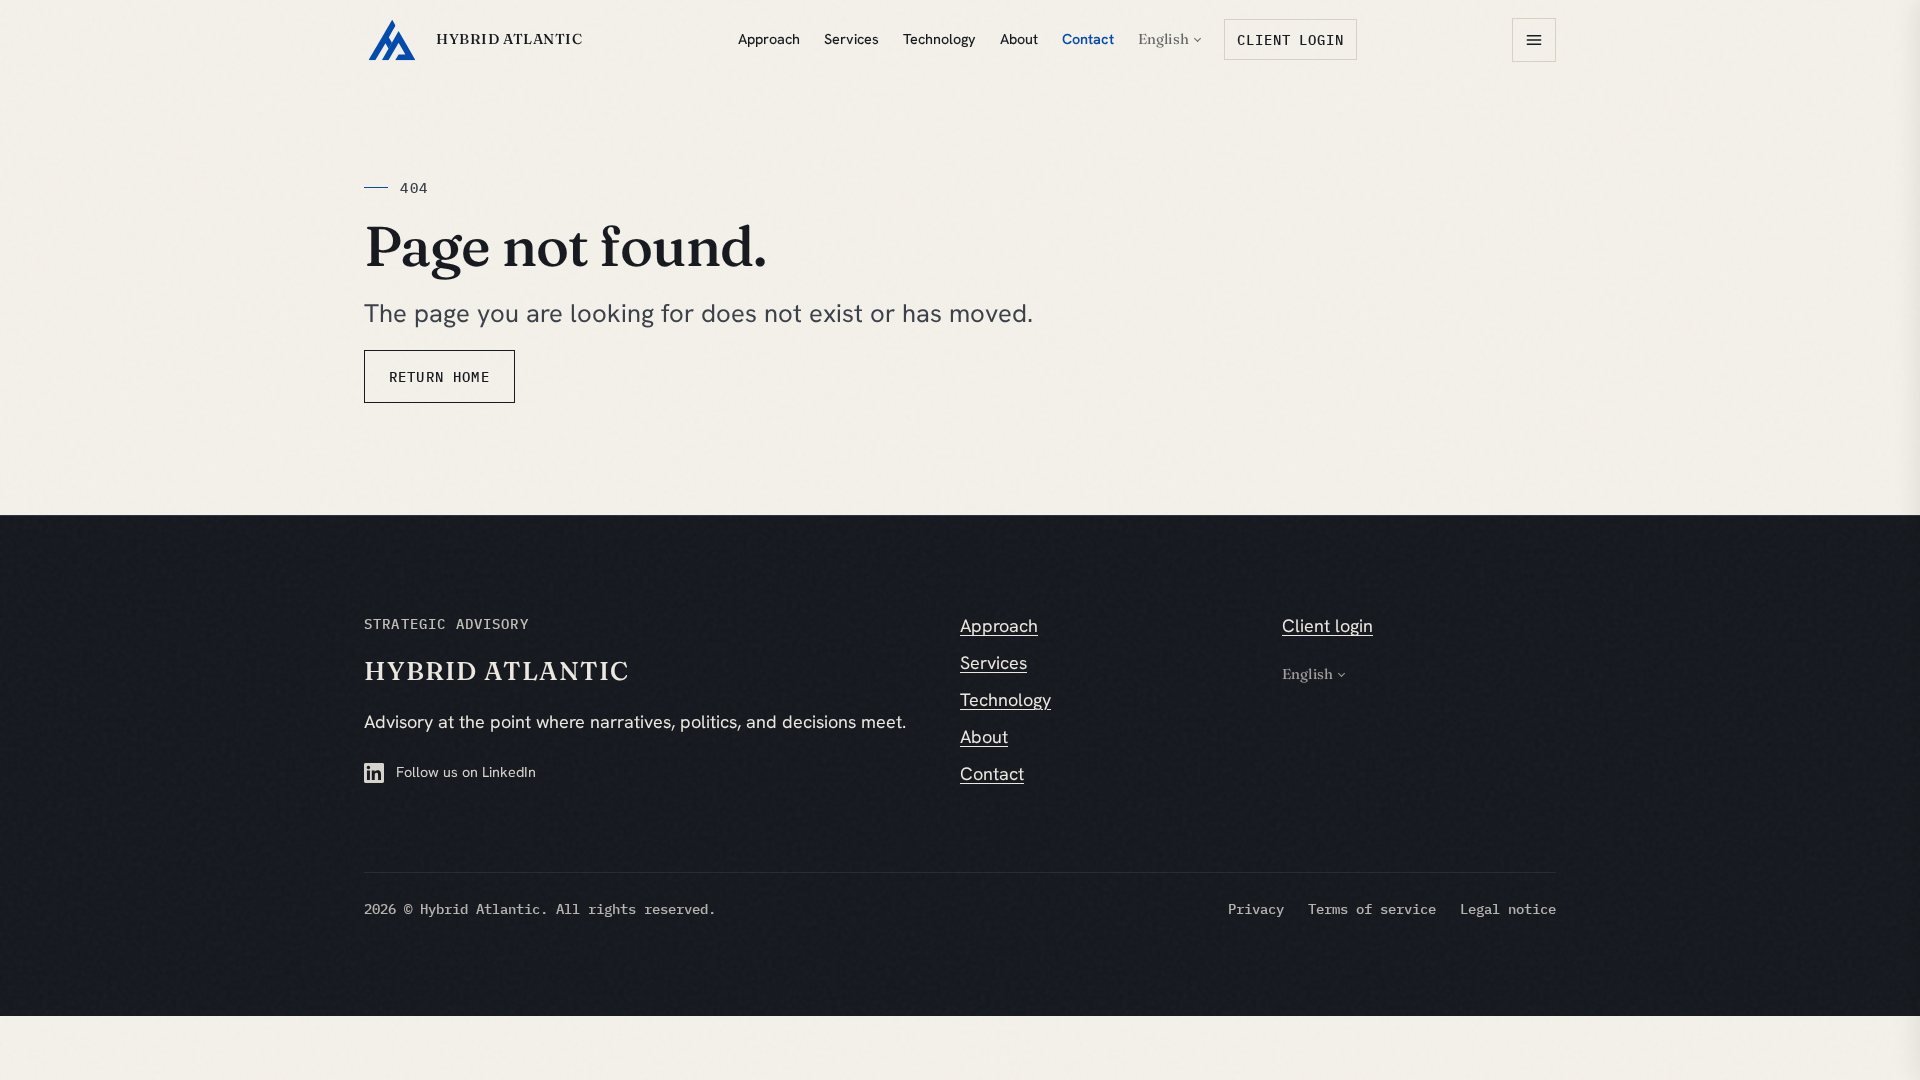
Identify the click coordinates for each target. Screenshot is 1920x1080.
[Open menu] (1534, 40)
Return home (439, 376)
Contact (1088, 39)
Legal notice (1508, 908)
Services (851, 39)
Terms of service (1372, 908)
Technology (939, 39)
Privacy (1256, 908)
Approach (769, 39)
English (1163, 39)
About (1019, 39)
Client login (1290, 39)
